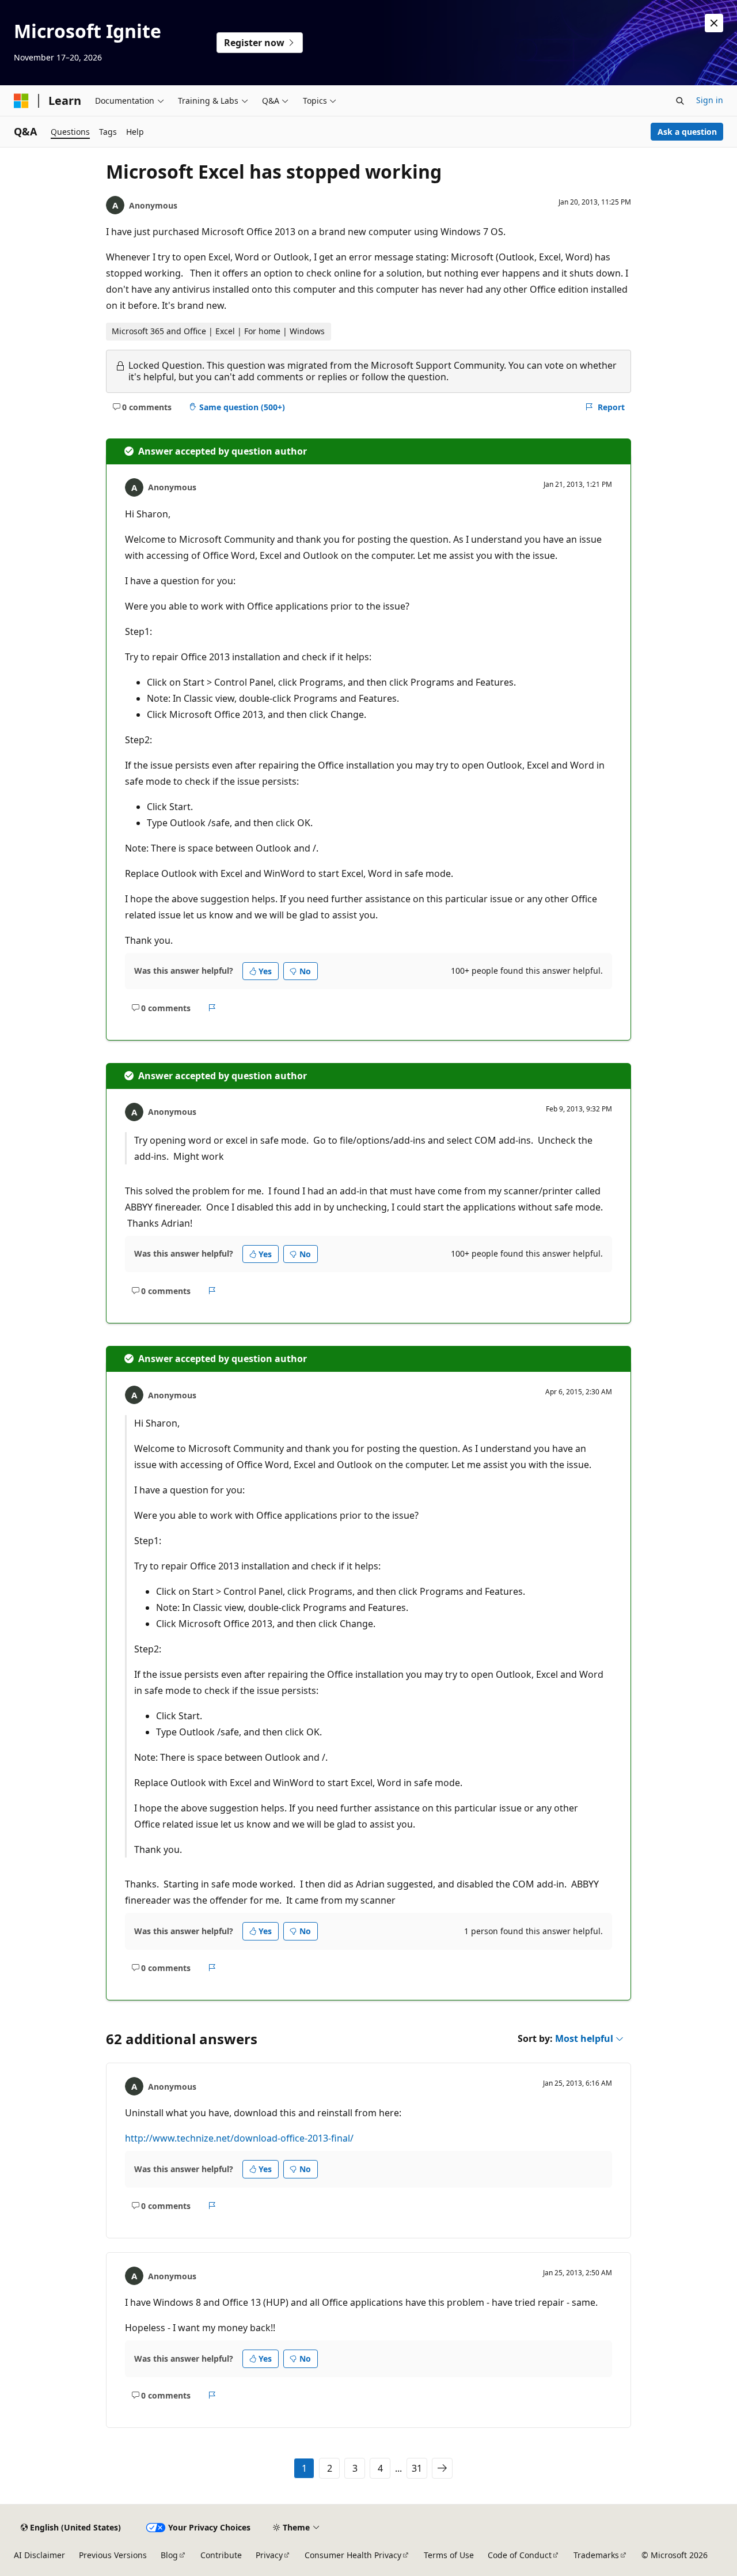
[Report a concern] (212, 1008)
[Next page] (442, 2468)
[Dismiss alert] (714, 23)
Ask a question (687, 132)
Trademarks (596, 2555)
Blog (169, 2555)
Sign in (710, 100)
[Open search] (680, 101)
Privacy (269, 2555)
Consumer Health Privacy (353, 2555)
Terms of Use (449, 2555)
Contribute (221, 2555)
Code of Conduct (520, 2555)
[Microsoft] (21, 101)
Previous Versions (113, 2555)
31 (417, 2468)
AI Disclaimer (39, 2555)
